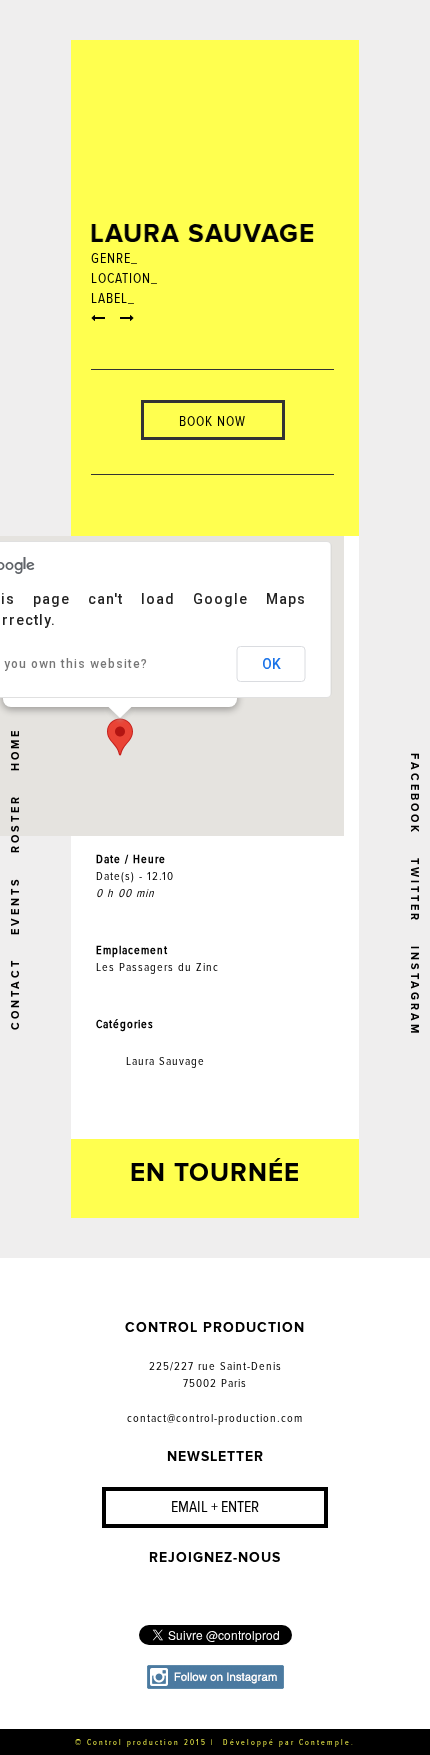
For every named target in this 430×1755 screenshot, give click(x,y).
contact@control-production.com (215, 1418)
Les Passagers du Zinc (157, 967)
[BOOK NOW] (212, 390)
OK (271, 664)
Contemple (325, 1742)
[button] (120, 737)
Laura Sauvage (165, 1061)
